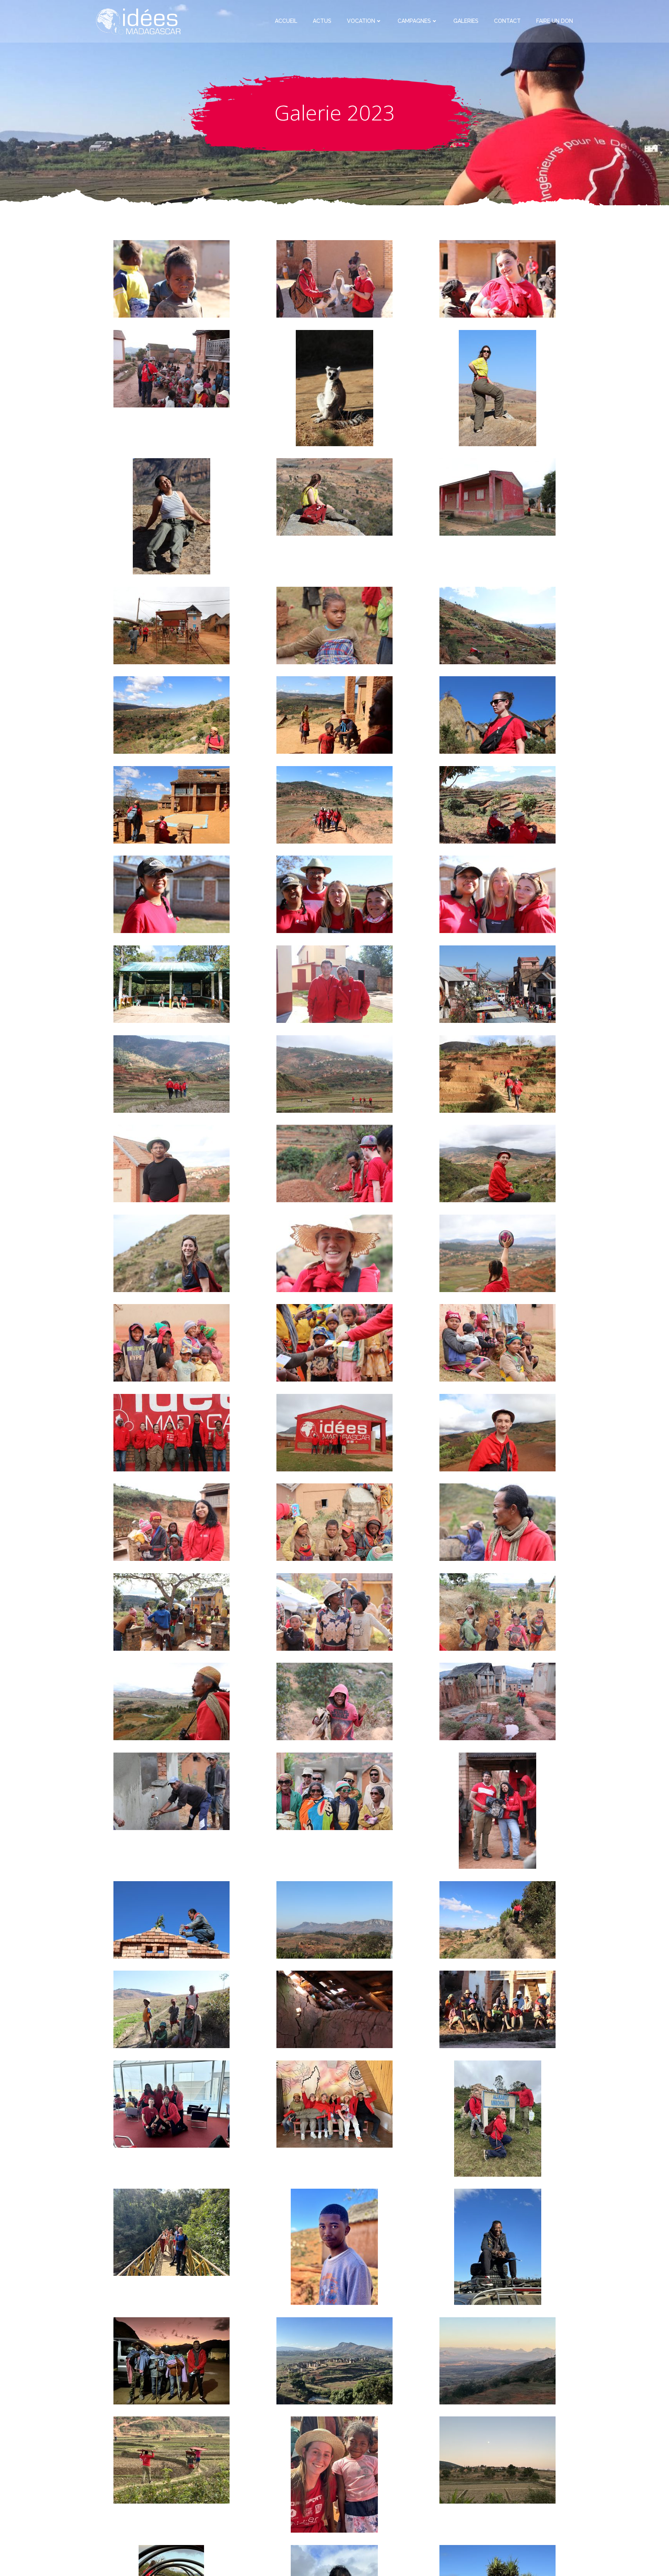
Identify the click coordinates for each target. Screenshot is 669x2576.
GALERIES (466, 21)
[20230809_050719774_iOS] (172, 2459)
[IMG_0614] (172, 278)
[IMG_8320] (172, 1253)
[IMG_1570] (334, 1611)
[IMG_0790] (497, 1919)
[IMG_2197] (334, 1791)
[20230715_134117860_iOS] (172, 2103)
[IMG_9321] (497, 625)
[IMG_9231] (172, 804)
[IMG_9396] (172, 1919)
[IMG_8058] (497, 983)
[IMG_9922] (334, 625)
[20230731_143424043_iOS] (497, 2459)
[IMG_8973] (172, 983)
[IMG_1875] (172, 1701)
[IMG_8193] (497, 1073)
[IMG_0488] (497, 2009)
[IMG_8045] (334, 983)
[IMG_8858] (497, 1432)
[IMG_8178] (334, 1073)
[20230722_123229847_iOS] (498, 2118)
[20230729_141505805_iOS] (497, 2360)
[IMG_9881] (172, 625)
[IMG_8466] (497, 1253)
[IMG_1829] (497, 1611)
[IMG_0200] (497, 894)
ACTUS (322, 21)
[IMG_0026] (334, 804)
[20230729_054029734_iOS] (334, 2360)
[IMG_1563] (172, 1611)
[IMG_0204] (334, 894)
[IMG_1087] (334, 496)
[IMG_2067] (172, 1791)
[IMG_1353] (172, 2009)
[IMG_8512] (172, 1342)
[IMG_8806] (172, 1432)
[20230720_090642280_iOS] (334, 2103)
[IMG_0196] (172, 894)
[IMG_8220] (172, 1163)
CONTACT (507, 21)
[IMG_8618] (497, 1342)
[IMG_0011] (497, 496)
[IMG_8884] (334, 1522)
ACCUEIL (286, 21)
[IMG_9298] (334, 715)
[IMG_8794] (334, 1432)
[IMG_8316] (497, 1163)
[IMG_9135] (497, 715)
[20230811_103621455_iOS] (334, 2474)
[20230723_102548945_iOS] (172, 2232)
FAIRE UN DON (555, 21)
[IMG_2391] (497, 1810)
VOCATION (361, 21)
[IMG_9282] (172, 715)
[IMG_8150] (172, 1073)
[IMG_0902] (334, 387)
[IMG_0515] (172, 368)
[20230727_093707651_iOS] (334, 2246)
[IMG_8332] (334, 1253)
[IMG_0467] (334, 2009)
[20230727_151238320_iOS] (172, 2360)
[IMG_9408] (334, 1919)
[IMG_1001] (497, 387)
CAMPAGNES (414, 21)
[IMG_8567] (334, 1342)
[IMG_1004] (172, 516)
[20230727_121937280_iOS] (498, 2246)
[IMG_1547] (497, 1701)
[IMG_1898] (334, 1701)
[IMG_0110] (497, 804)
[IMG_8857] (172, 1522)
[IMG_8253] (334, 1163)
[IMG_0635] (334, 278)
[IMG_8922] (497, 1522)
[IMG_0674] (497, 278)
